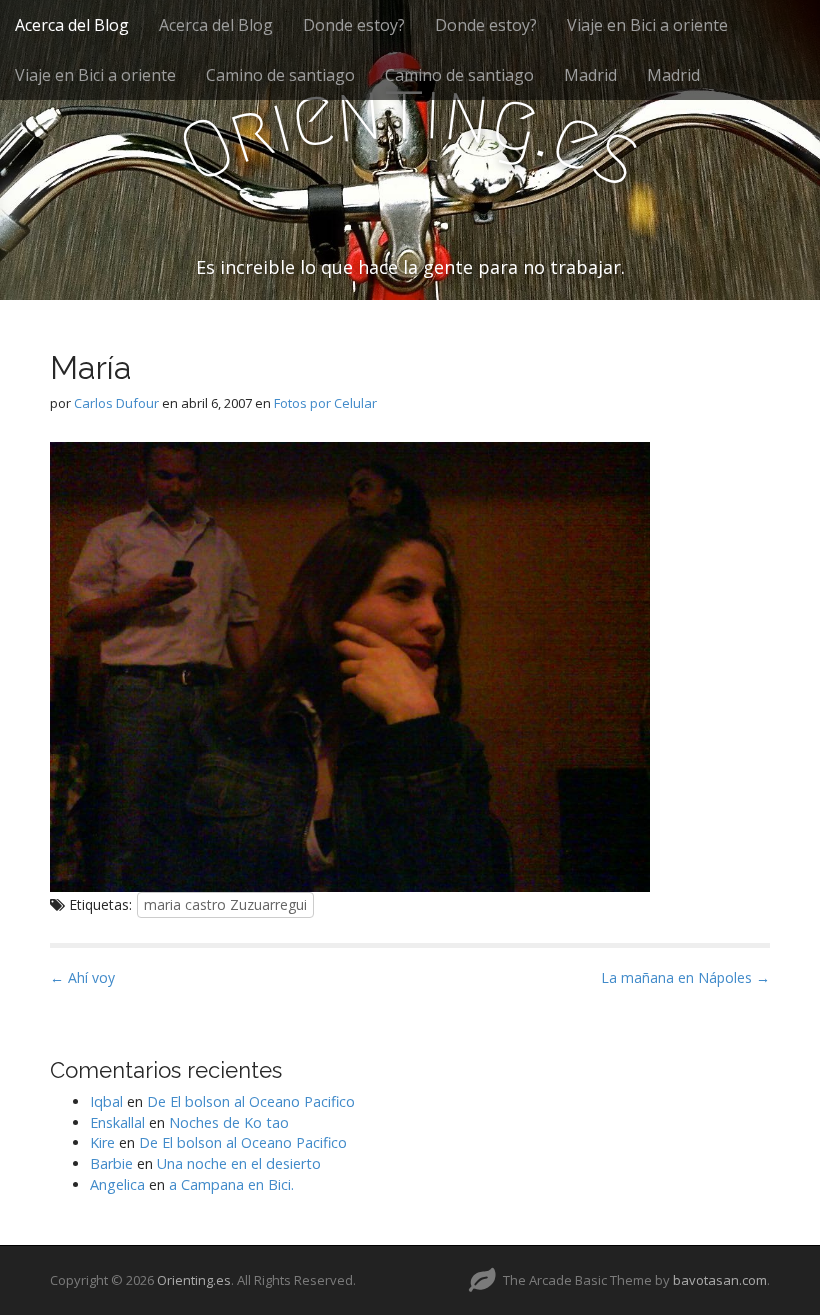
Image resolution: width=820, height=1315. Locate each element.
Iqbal (106, 1101)
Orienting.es (194, 1280)
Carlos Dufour (116, 403)
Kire (102, 1142)
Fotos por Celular (325, 403)
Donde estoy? (354, 25)
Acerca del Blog (72, 25)
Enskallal (117, 1122)
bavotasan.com (720, 1280)
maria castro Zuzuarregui (225, 904)
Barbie (111, 1163)
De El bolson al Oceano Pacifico (251, 1101)
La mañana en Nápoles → (685, 977)
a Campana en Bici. (231, 1184)
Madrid (590, 75)
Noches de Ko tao (229, 1122)
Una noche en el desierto (239, 1163)
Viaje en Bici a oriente (647, 25)
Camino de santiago (280, 75)
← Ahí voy (82, 977)
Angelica (117, 1184)
